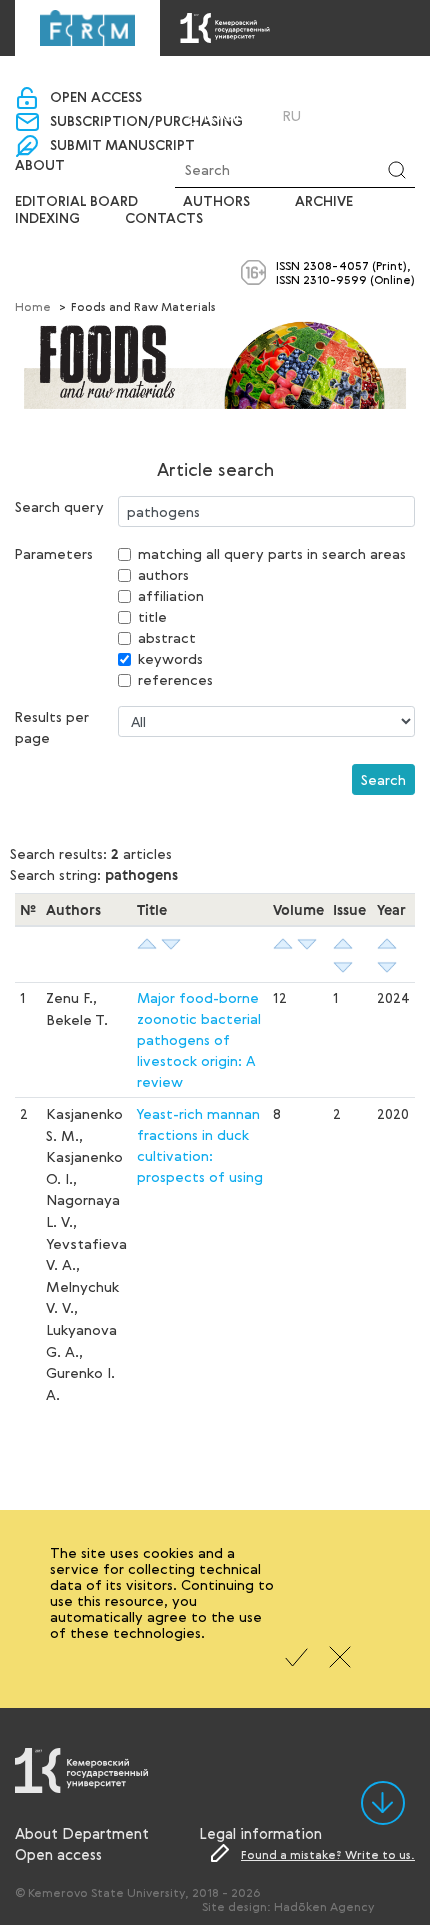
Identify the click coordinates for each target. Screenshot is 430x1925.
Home (33, 306)
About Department (82, 1833)
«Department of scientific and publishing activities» (214, 81)
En (318, 116)
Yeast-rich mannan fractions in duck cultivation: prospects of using (200, 1145)
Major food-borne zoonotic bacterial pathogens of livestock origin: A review (199, 1039)
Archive (324, 202)
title (152, 616)
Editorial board (76, 202)
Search (383, 779)
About (40, 166)
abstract (167, 637)
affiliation (171, 595)
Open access (96, 98)
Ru (292, 116)
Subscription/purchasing (146, 122)
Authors (216, 202)
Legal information (260, 1833)
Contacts (164, 219)
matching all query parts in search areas (272, 553)
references (175, 679)
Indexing (47, 219)
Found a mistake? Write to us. (328, 1854)
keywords (170, 658)
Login (225, 115)
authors (163, 574)
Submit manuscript (122, 146)
